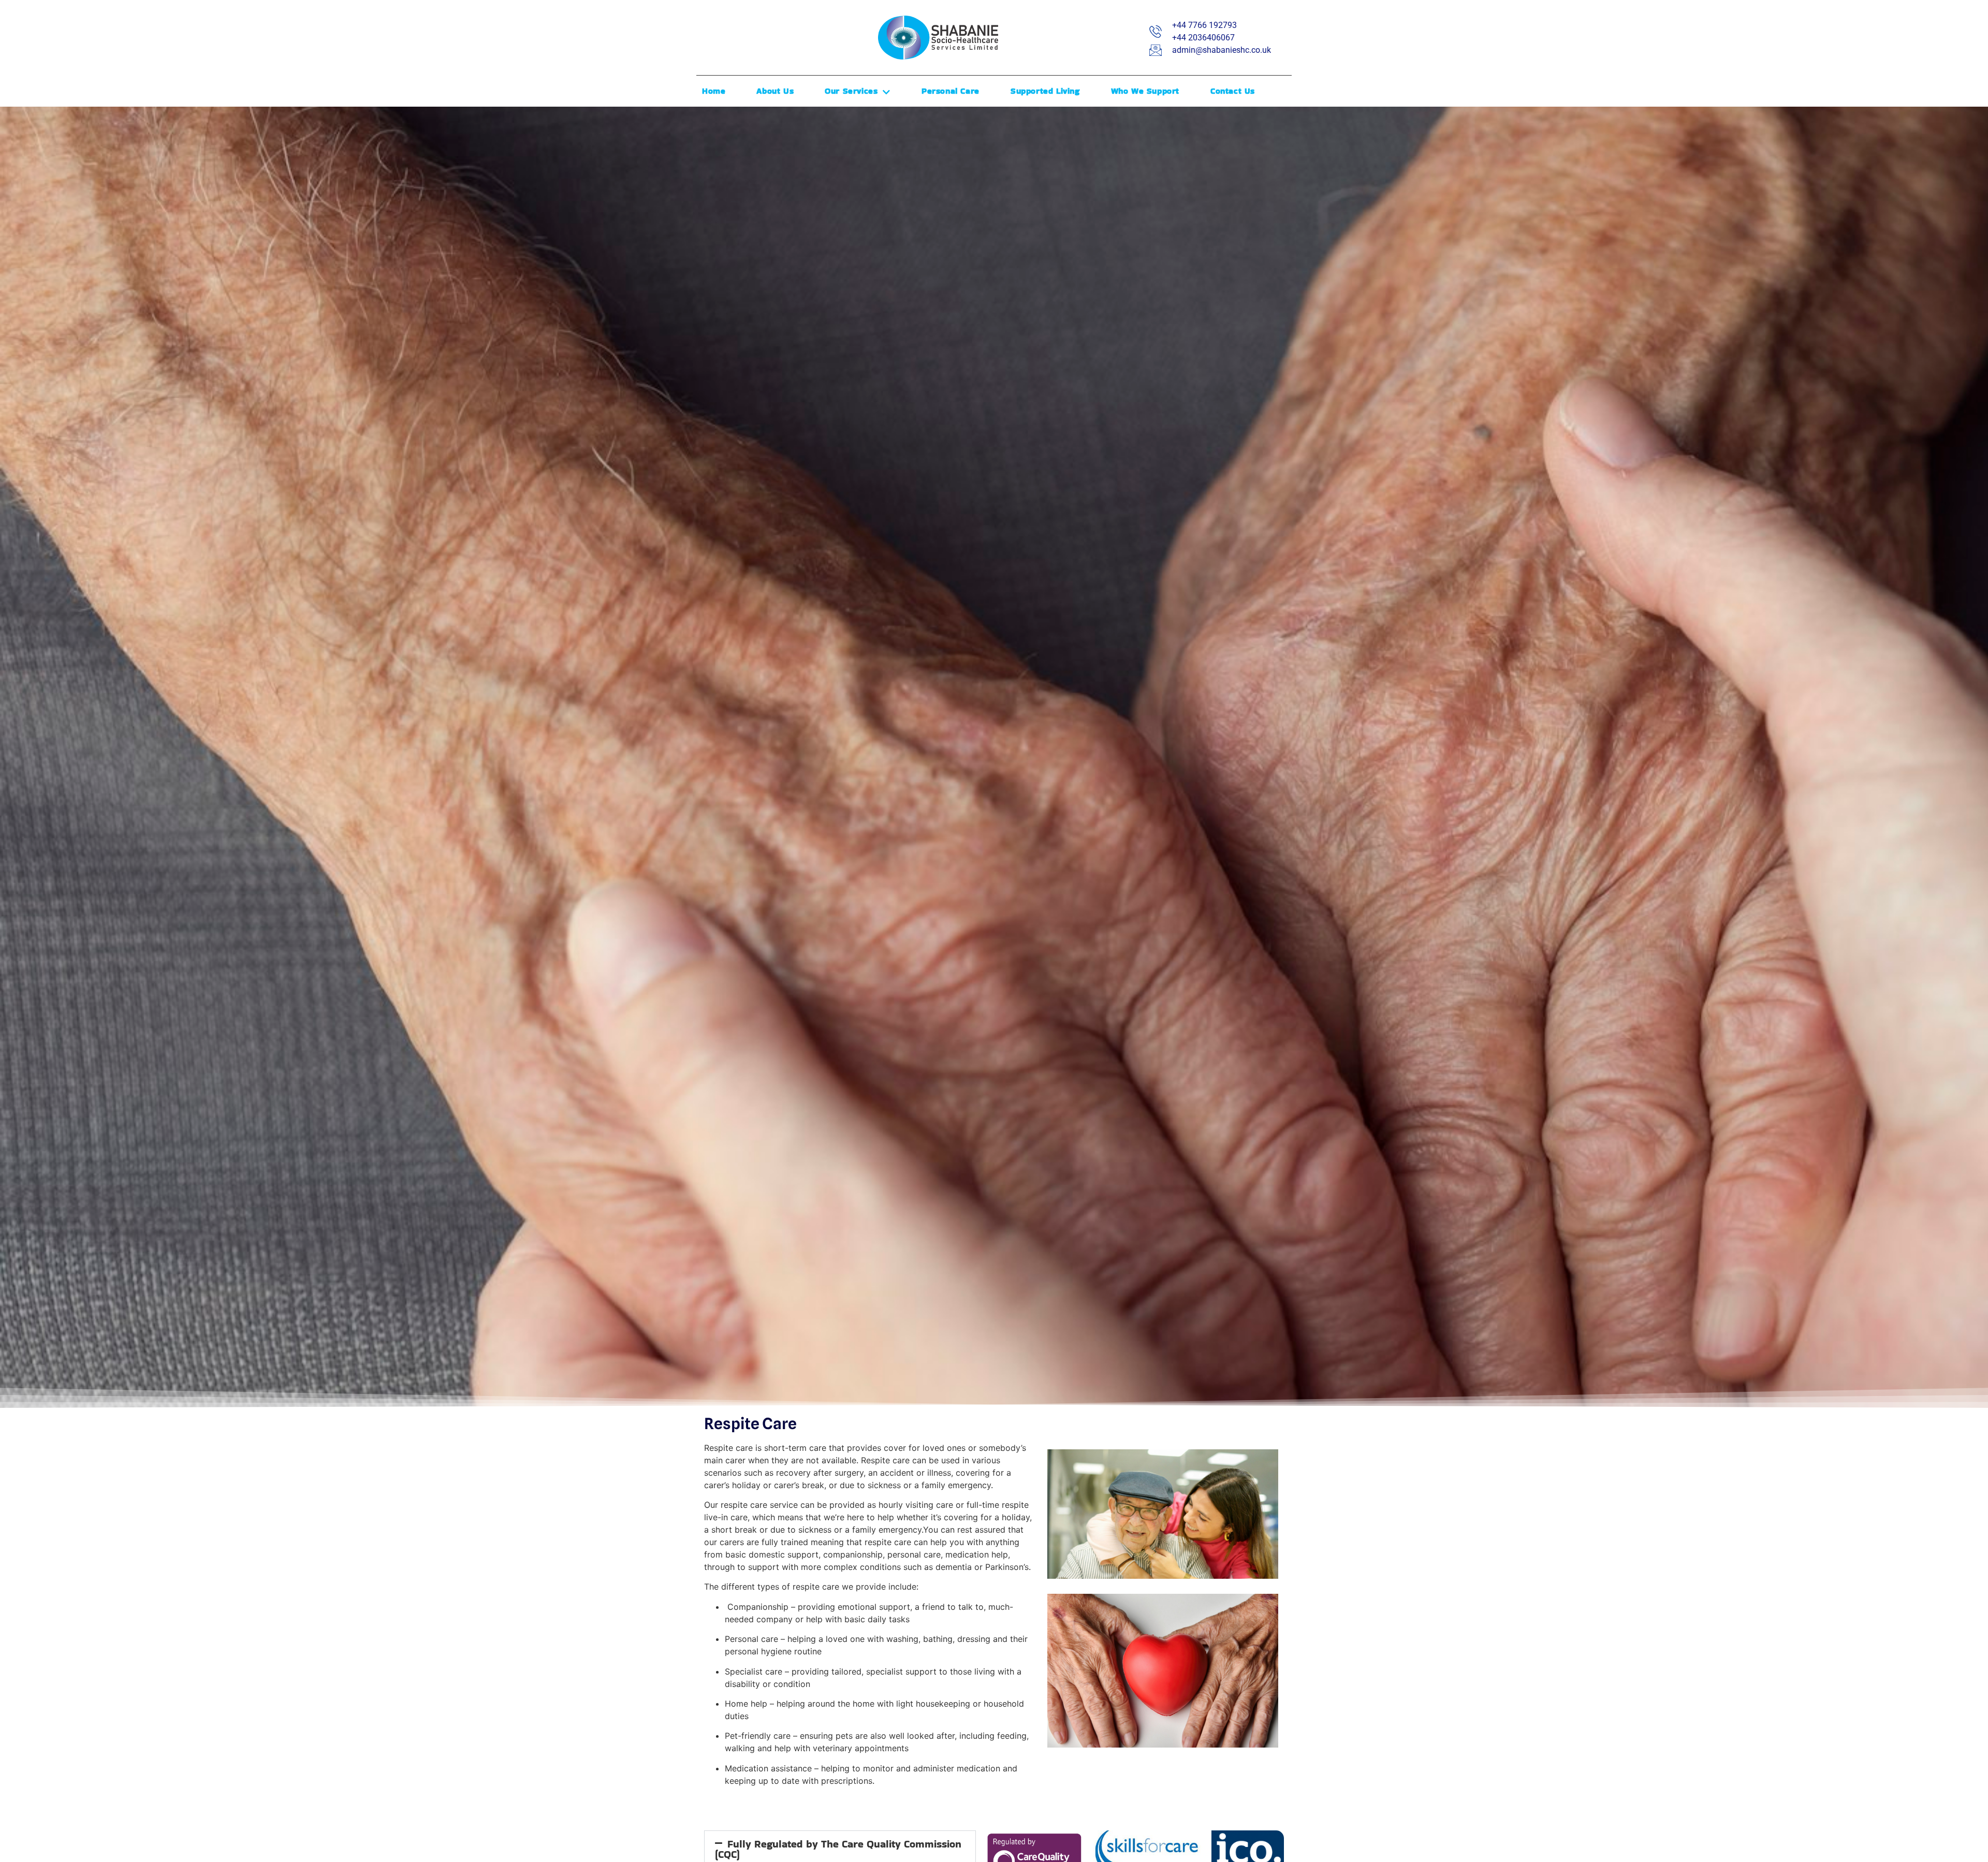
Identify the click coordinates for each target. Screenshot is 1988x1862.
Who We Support (1145, 91)
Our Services (851, 91)
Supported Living (1045, 91)
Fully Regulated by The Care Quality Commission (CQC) (838, 1849)
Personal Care (951, 91)
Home (714, 91)
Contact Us (1233, 91)
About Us (775, 91)
